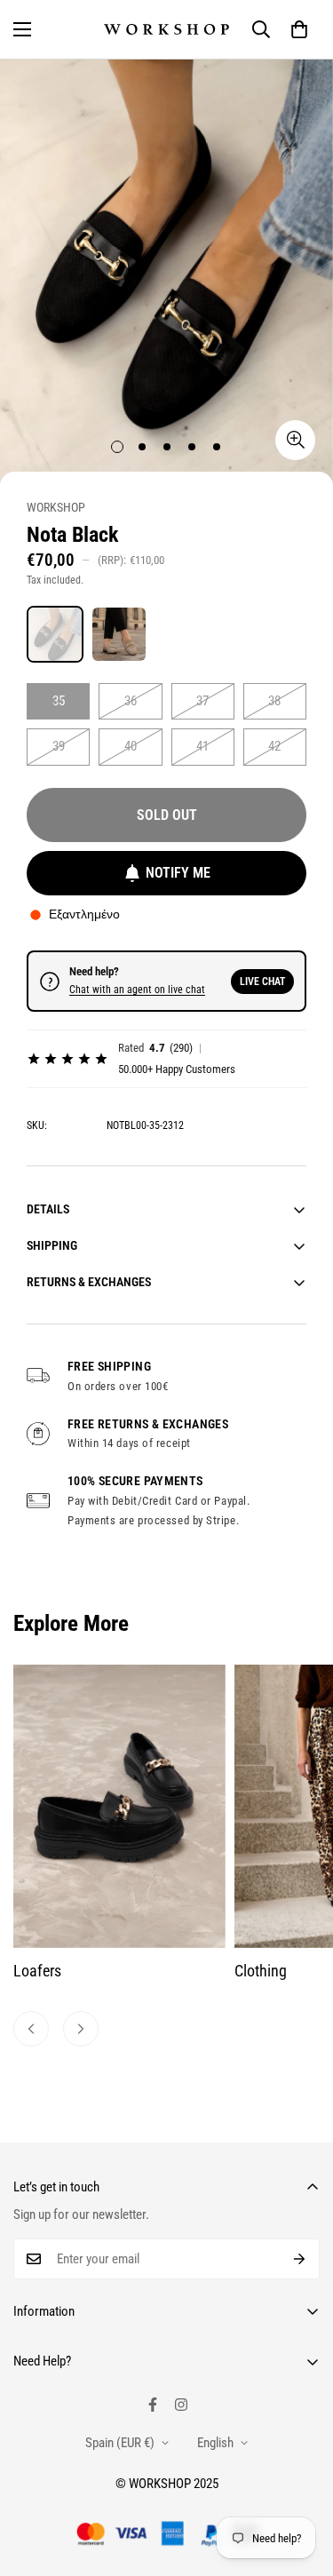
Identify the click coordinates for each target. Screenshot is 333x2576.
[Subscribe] (300, 2259)
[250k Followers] (153, 2405)
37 (202, 701)
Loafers (37, 1971)
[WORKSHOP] (166, 29)
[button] (299, 29)
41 (202, 746)
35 (59, 701)
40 (131, 746)
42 (274, 746)
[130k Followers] (181, 2405)
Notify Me (178, 873)
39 (59, 746)
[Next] (81, 2029)
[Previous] (31, 2029)
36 (131, 701)
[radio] (55, 634)
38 (274, 701)
